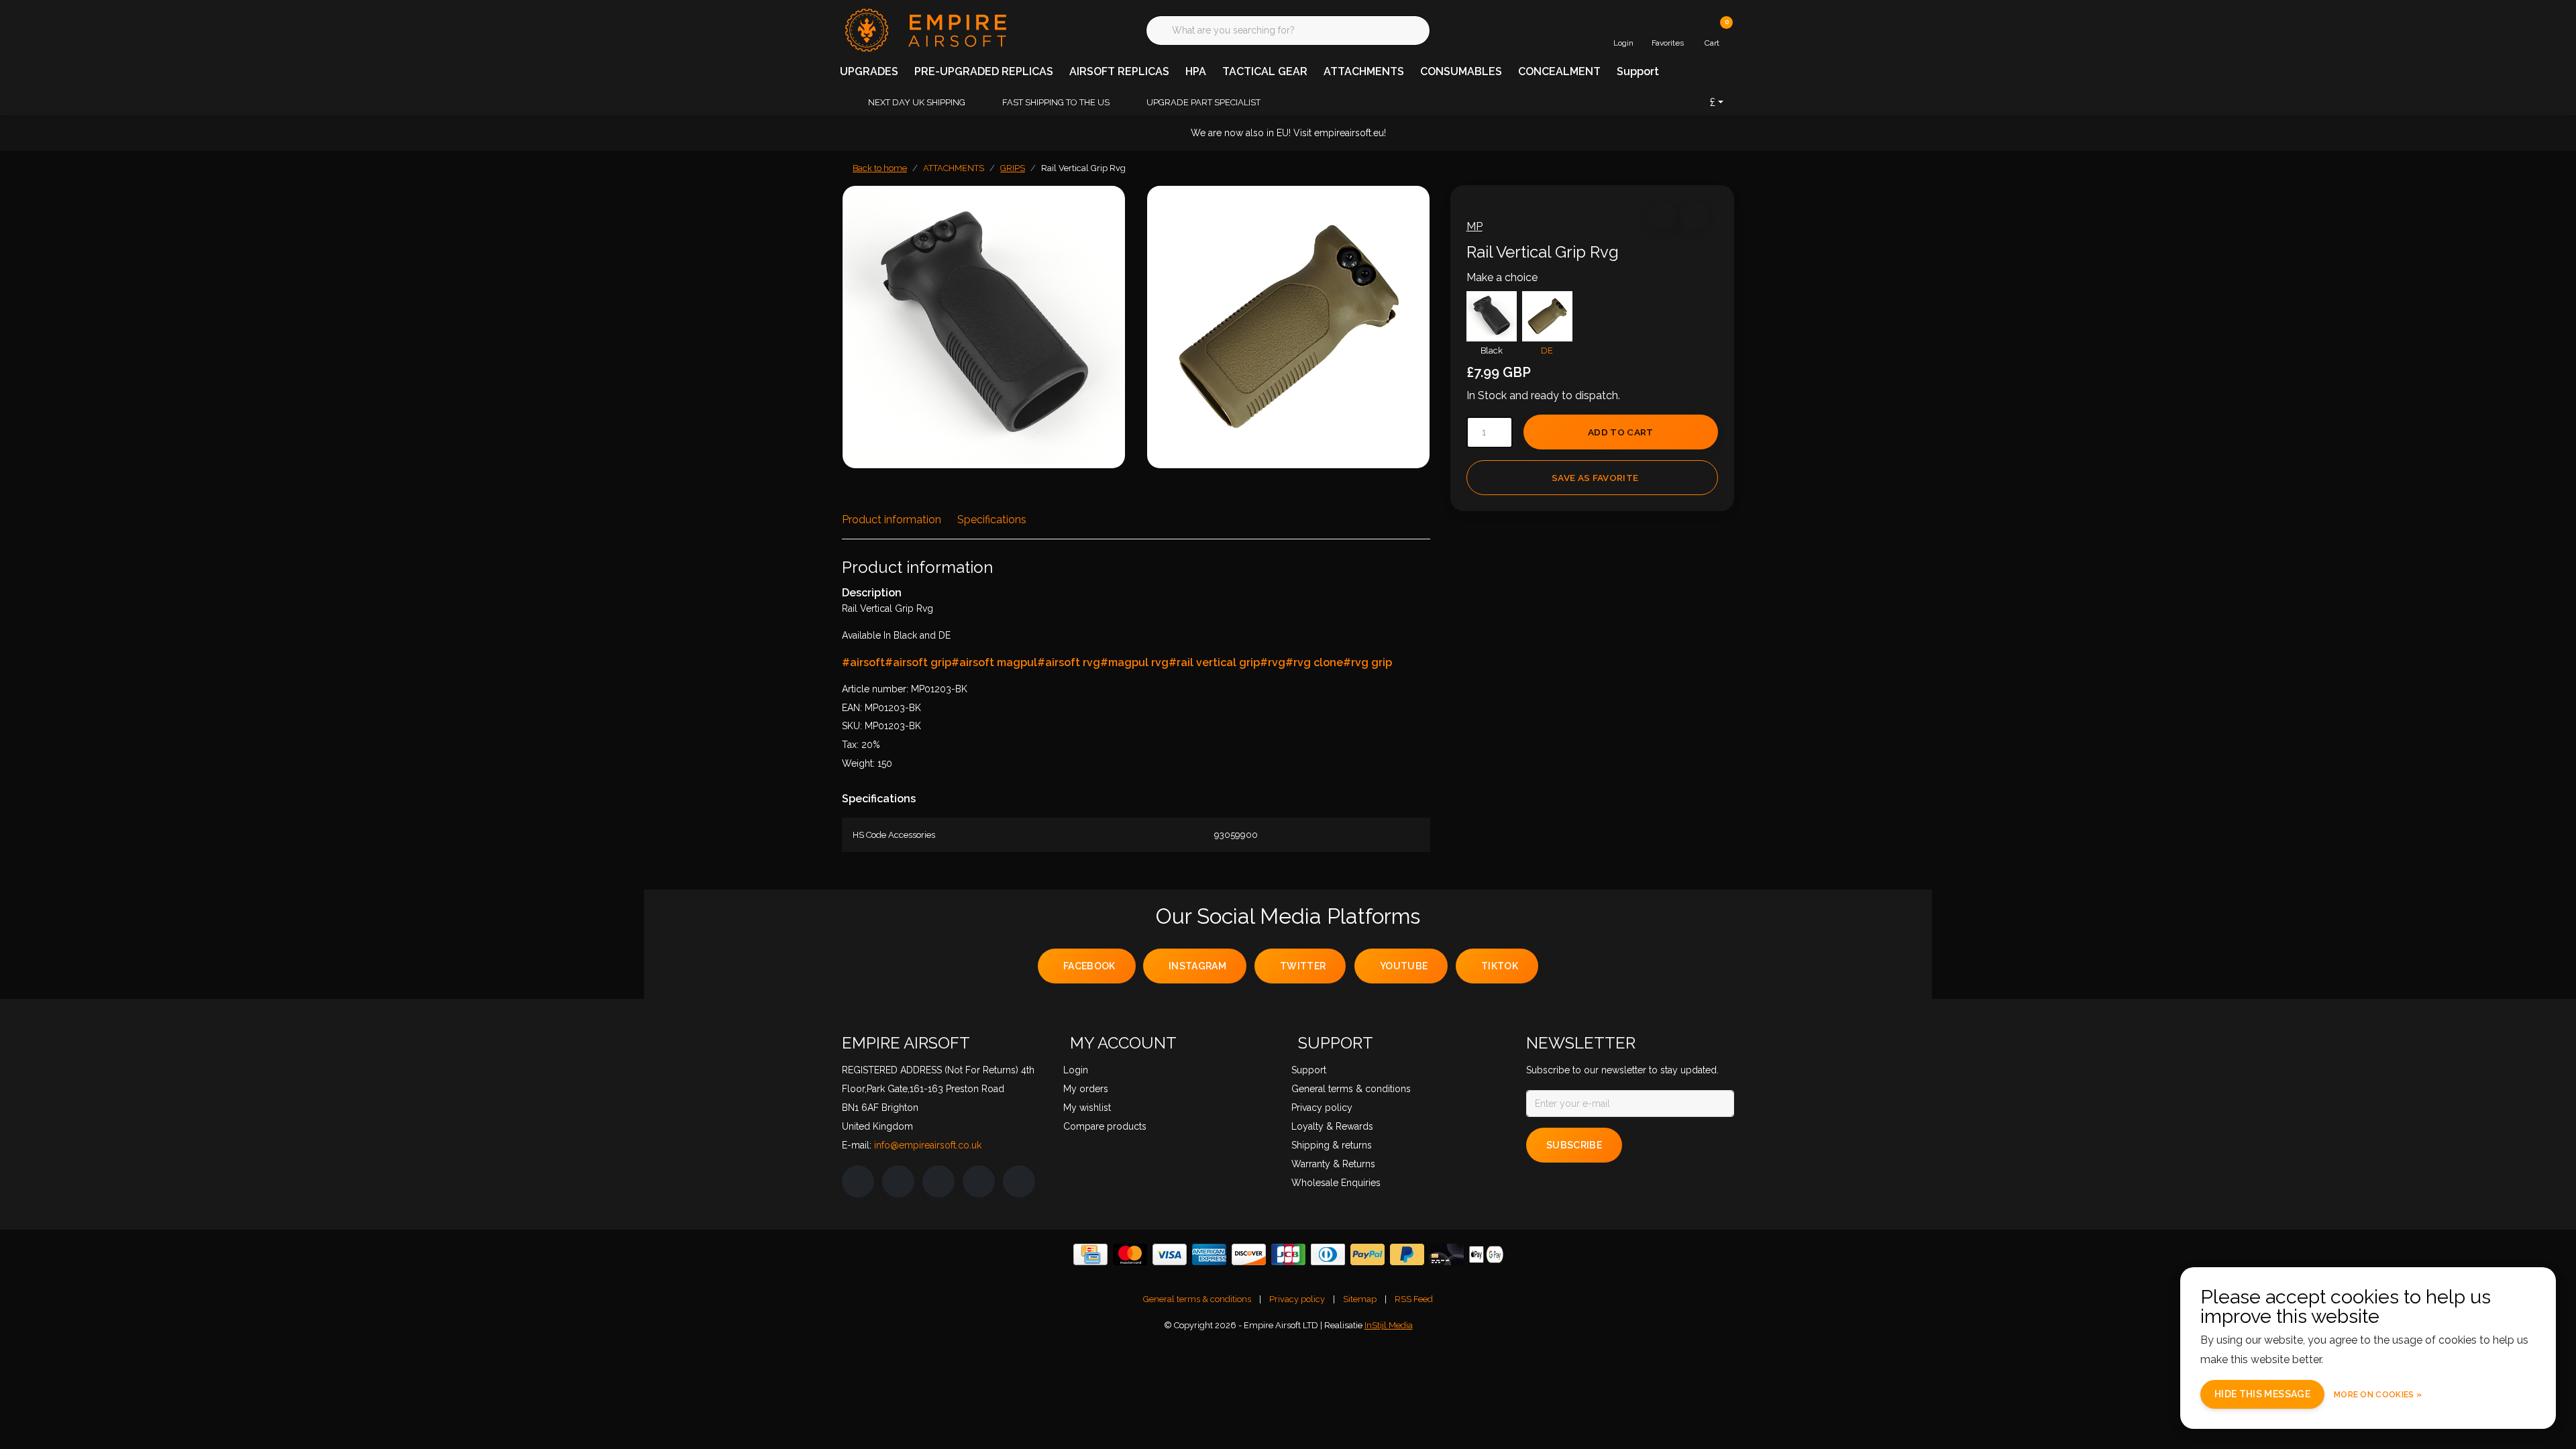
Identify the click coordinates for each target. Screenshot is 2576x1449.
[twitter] (938, 1181)
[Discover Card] (1249, 1254)
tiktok (1500, 966)
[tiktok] (1019, 1181)
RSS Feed (1414, 1299)
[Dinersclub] (1328, 1254)
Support (1638, 71)
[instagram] (898, 1181)
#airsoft (863, 662)
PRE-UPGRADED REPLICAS (984, 71)
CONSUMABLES (1461, 71)
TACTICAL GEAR (1265, 71)
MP (1474, 226)
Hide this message (2262, 1394)
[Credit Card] (1090, 1254)
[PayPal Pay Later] (1407, 1254)
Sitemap (1360, 1299)
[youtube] (979, 1181)
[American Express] (1209, 1254)
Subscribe (1574, 1145)
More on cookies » (2378, 1395)
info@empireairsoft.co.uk (928, 1145)
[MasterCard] (1130, 1254)
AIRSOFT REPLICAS (1119, 71)
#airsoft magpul (994, 662)
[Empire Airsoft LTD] (924, 29)
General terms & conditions (1197, 1299)
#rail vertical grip (1214, 662)
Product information (892, 520)
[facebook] (858, 1181)
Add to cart (1621, 432)
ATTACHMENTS (1364, 71)
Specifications (992, 520)
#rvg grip (1367, 662)
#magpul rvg (1134, 662)
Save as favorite (1595, 478)
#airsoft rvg (1069, 662)
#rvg (1273, 662)
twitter (1303, 966)
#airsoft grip (918, 662)
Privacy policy (1297, 1299)
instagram (1197, 966)
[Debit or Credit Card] (1447, 1254)
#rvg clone (1314, 662)
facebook (1089, 966)
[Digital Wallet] (1486, 1254)
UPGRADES (869, 71)
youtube (1404, 966)
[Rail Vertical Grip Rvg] (984, 327)
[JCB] (1288, 1254)
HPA (1196, 71)
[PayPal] (1367, 1254)
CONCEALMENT (1559, 71)
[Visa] (1170, 1254)
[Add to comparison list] (1694, 216)
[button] (1662, 216)
